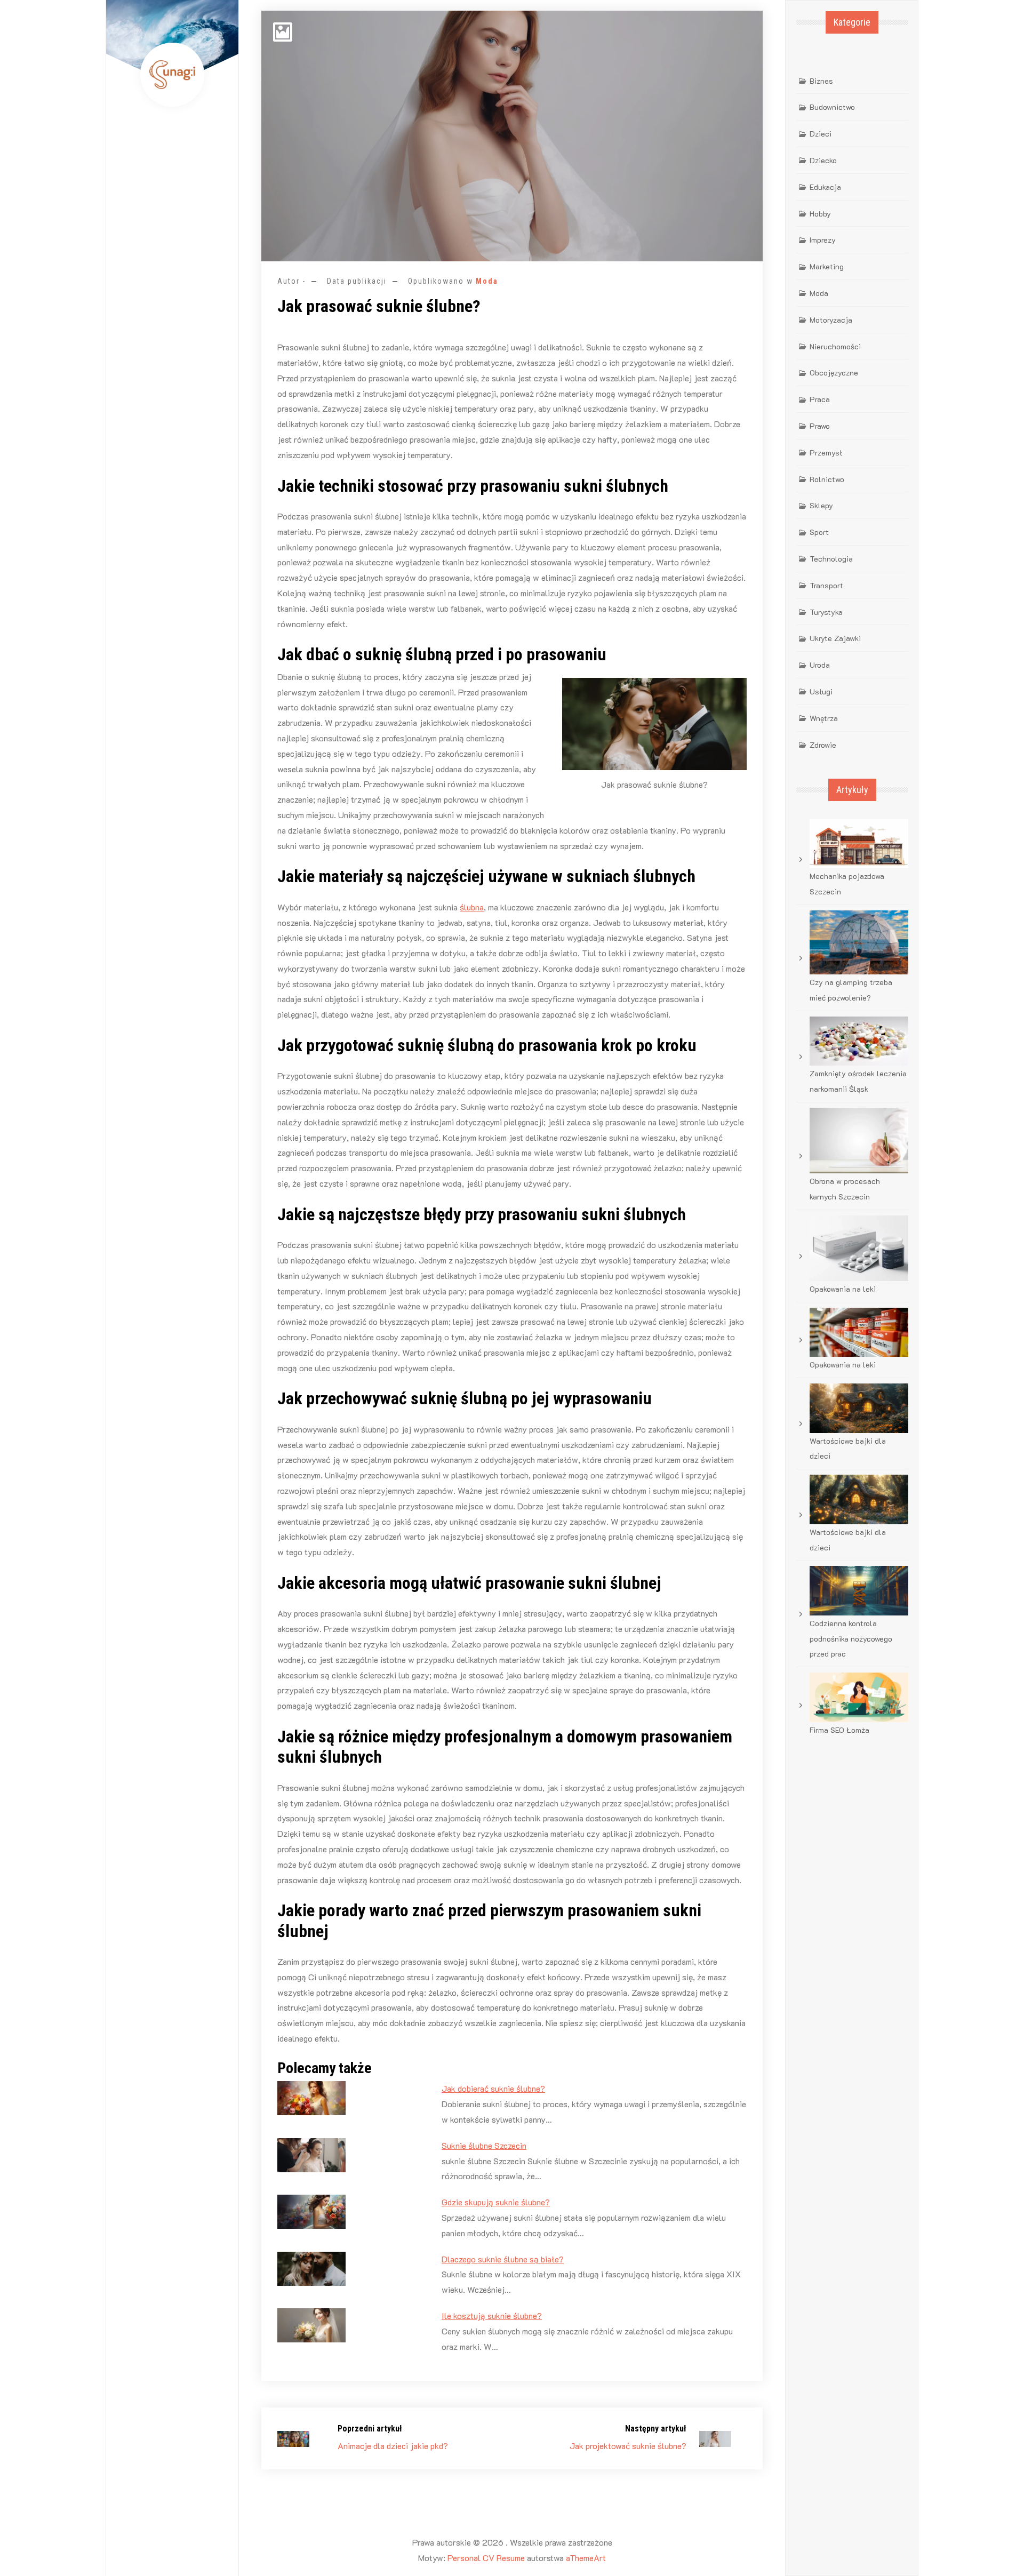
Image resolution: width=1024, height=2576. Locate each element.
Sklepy (821, 505)
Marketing (827, 266)
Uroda (820, 665)
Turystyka (826, 612)
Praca (820, 399)
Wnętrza (824, 718)
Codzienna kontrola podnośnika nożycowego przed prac (851, 1639)
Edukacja (825, 187)
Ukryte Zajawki (835, 638)
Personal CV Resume (486, 2558)
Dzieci (821, 134)
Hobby (820, 214)
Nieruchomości (835, 346)
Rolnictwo (827, 479)
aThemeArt (586, 2558)
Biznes (821, 81)
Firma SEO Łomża (839, 1730)
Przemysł (826, 453)
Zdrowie (823, 745)
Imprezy (823, 240)
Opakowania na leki (843, 1289)
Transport (826, 585)
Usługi (821, 691)
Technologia (831, 559)
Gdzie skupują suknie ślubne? (496, 2202)
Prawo (820, 426)
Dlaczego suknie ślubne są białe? (503, 2259)
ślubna (472, 907)
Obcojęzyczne (834, 373)
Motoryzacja (831, 320)
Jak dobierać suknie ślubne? (493, 2088)
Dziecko (823, 160)
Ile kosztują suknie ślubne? (492, 2315)
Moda (487, 281)
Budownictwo (832, 107)
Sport (819, 532)
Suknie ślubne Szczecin (484, 2145)
